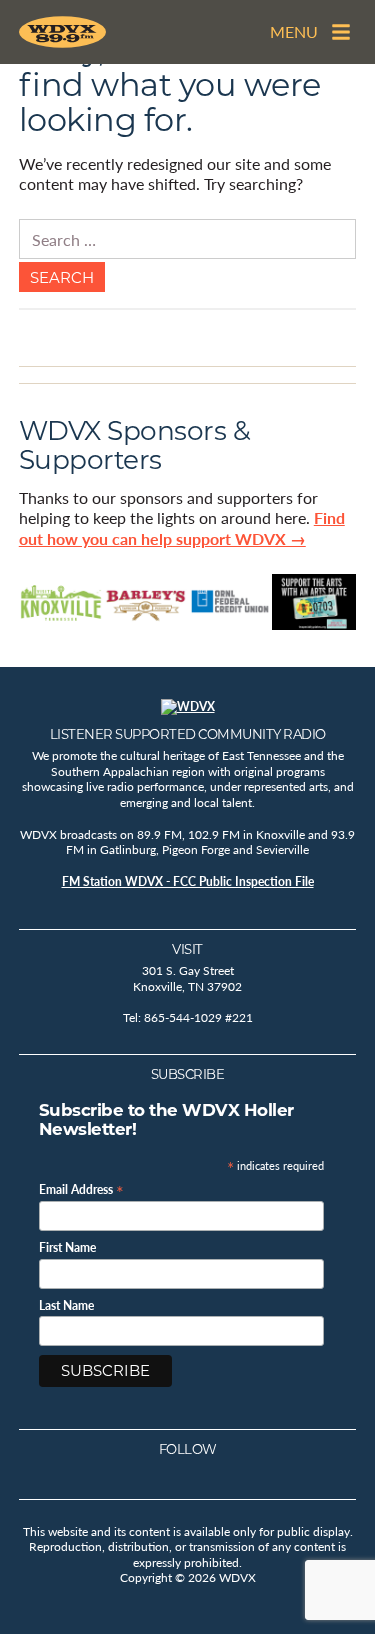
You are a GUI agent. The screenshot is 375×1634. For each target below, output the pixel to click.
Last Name (66, 1306)
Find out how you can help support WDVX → (182, 528)
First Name (67, 1248)
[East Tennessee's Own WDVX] (62, 32)
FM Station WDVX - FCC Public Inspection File (188, 881)
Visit (187, 949)
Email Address (81, 1188)
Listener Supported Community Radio (188, 734)
